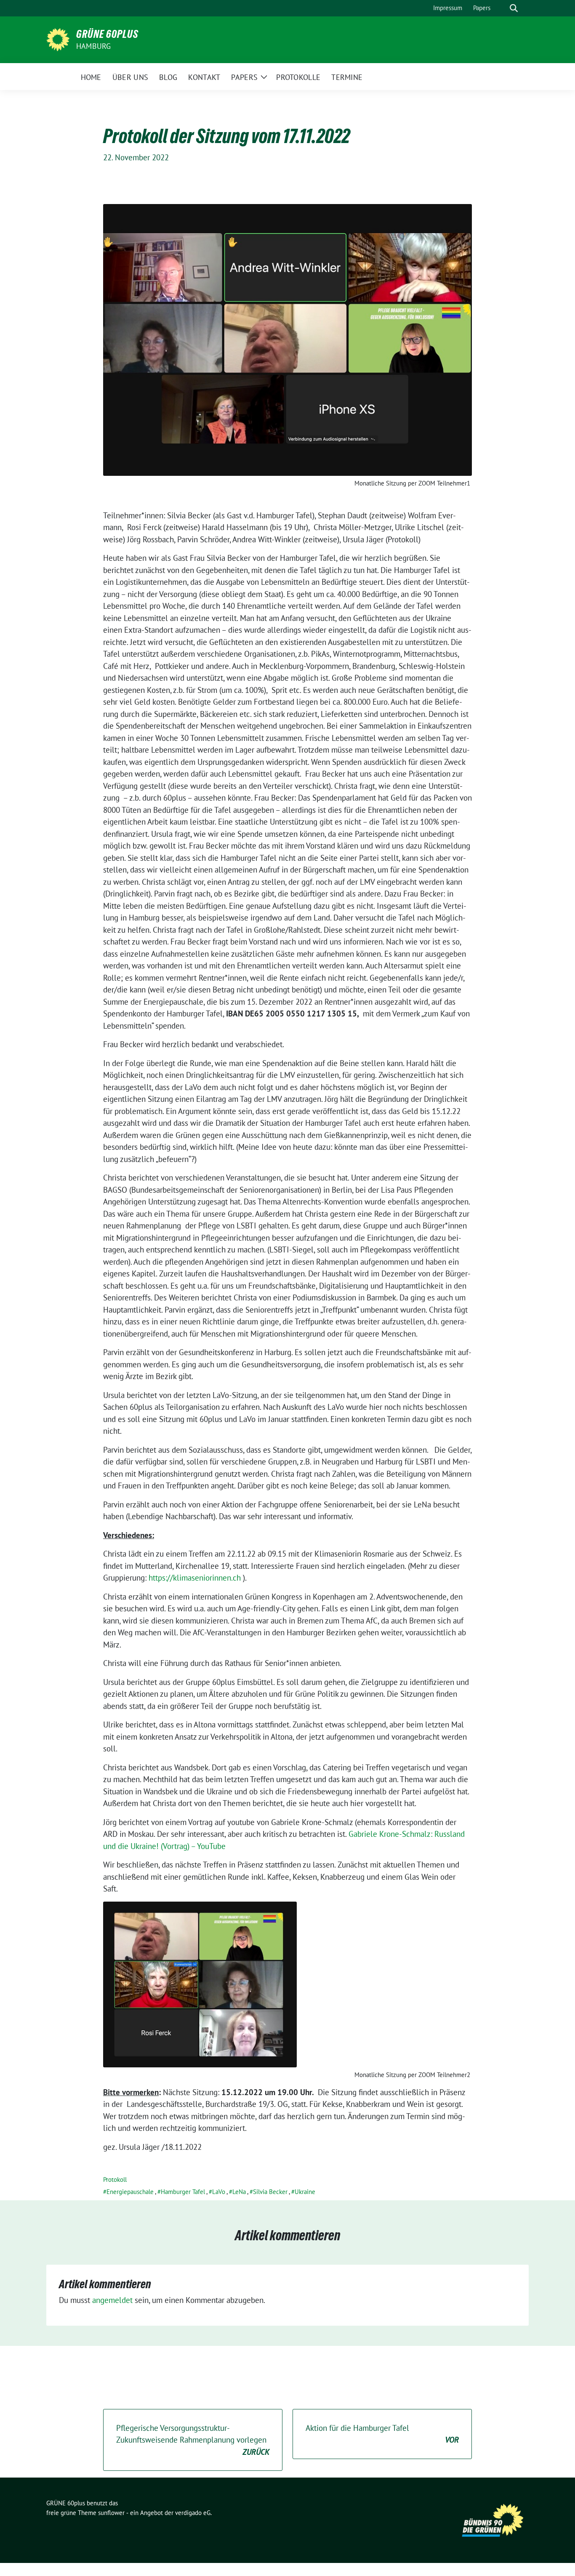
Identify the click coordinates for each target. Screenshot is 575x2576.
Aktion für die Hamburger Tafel (382, 2434)
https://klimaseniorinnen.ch (195, 1578)
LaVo (219, 2192)
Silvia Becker (270, 2192)
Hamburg (93, 46)
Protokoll (115, 2179)
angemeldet (112, 2300)
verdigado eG (193, 2513)
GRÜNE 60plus (107, 34)
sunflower (111, 2513)
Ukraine (305, 2192)
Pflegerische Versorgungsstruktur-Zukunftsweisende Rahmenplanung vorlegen (193, 2440)
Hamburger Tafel (183, 2192)
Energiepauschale (130, 2192)
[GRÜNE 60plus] (58, 39)
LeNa (239, 2192)
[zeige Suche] (514, 8)
